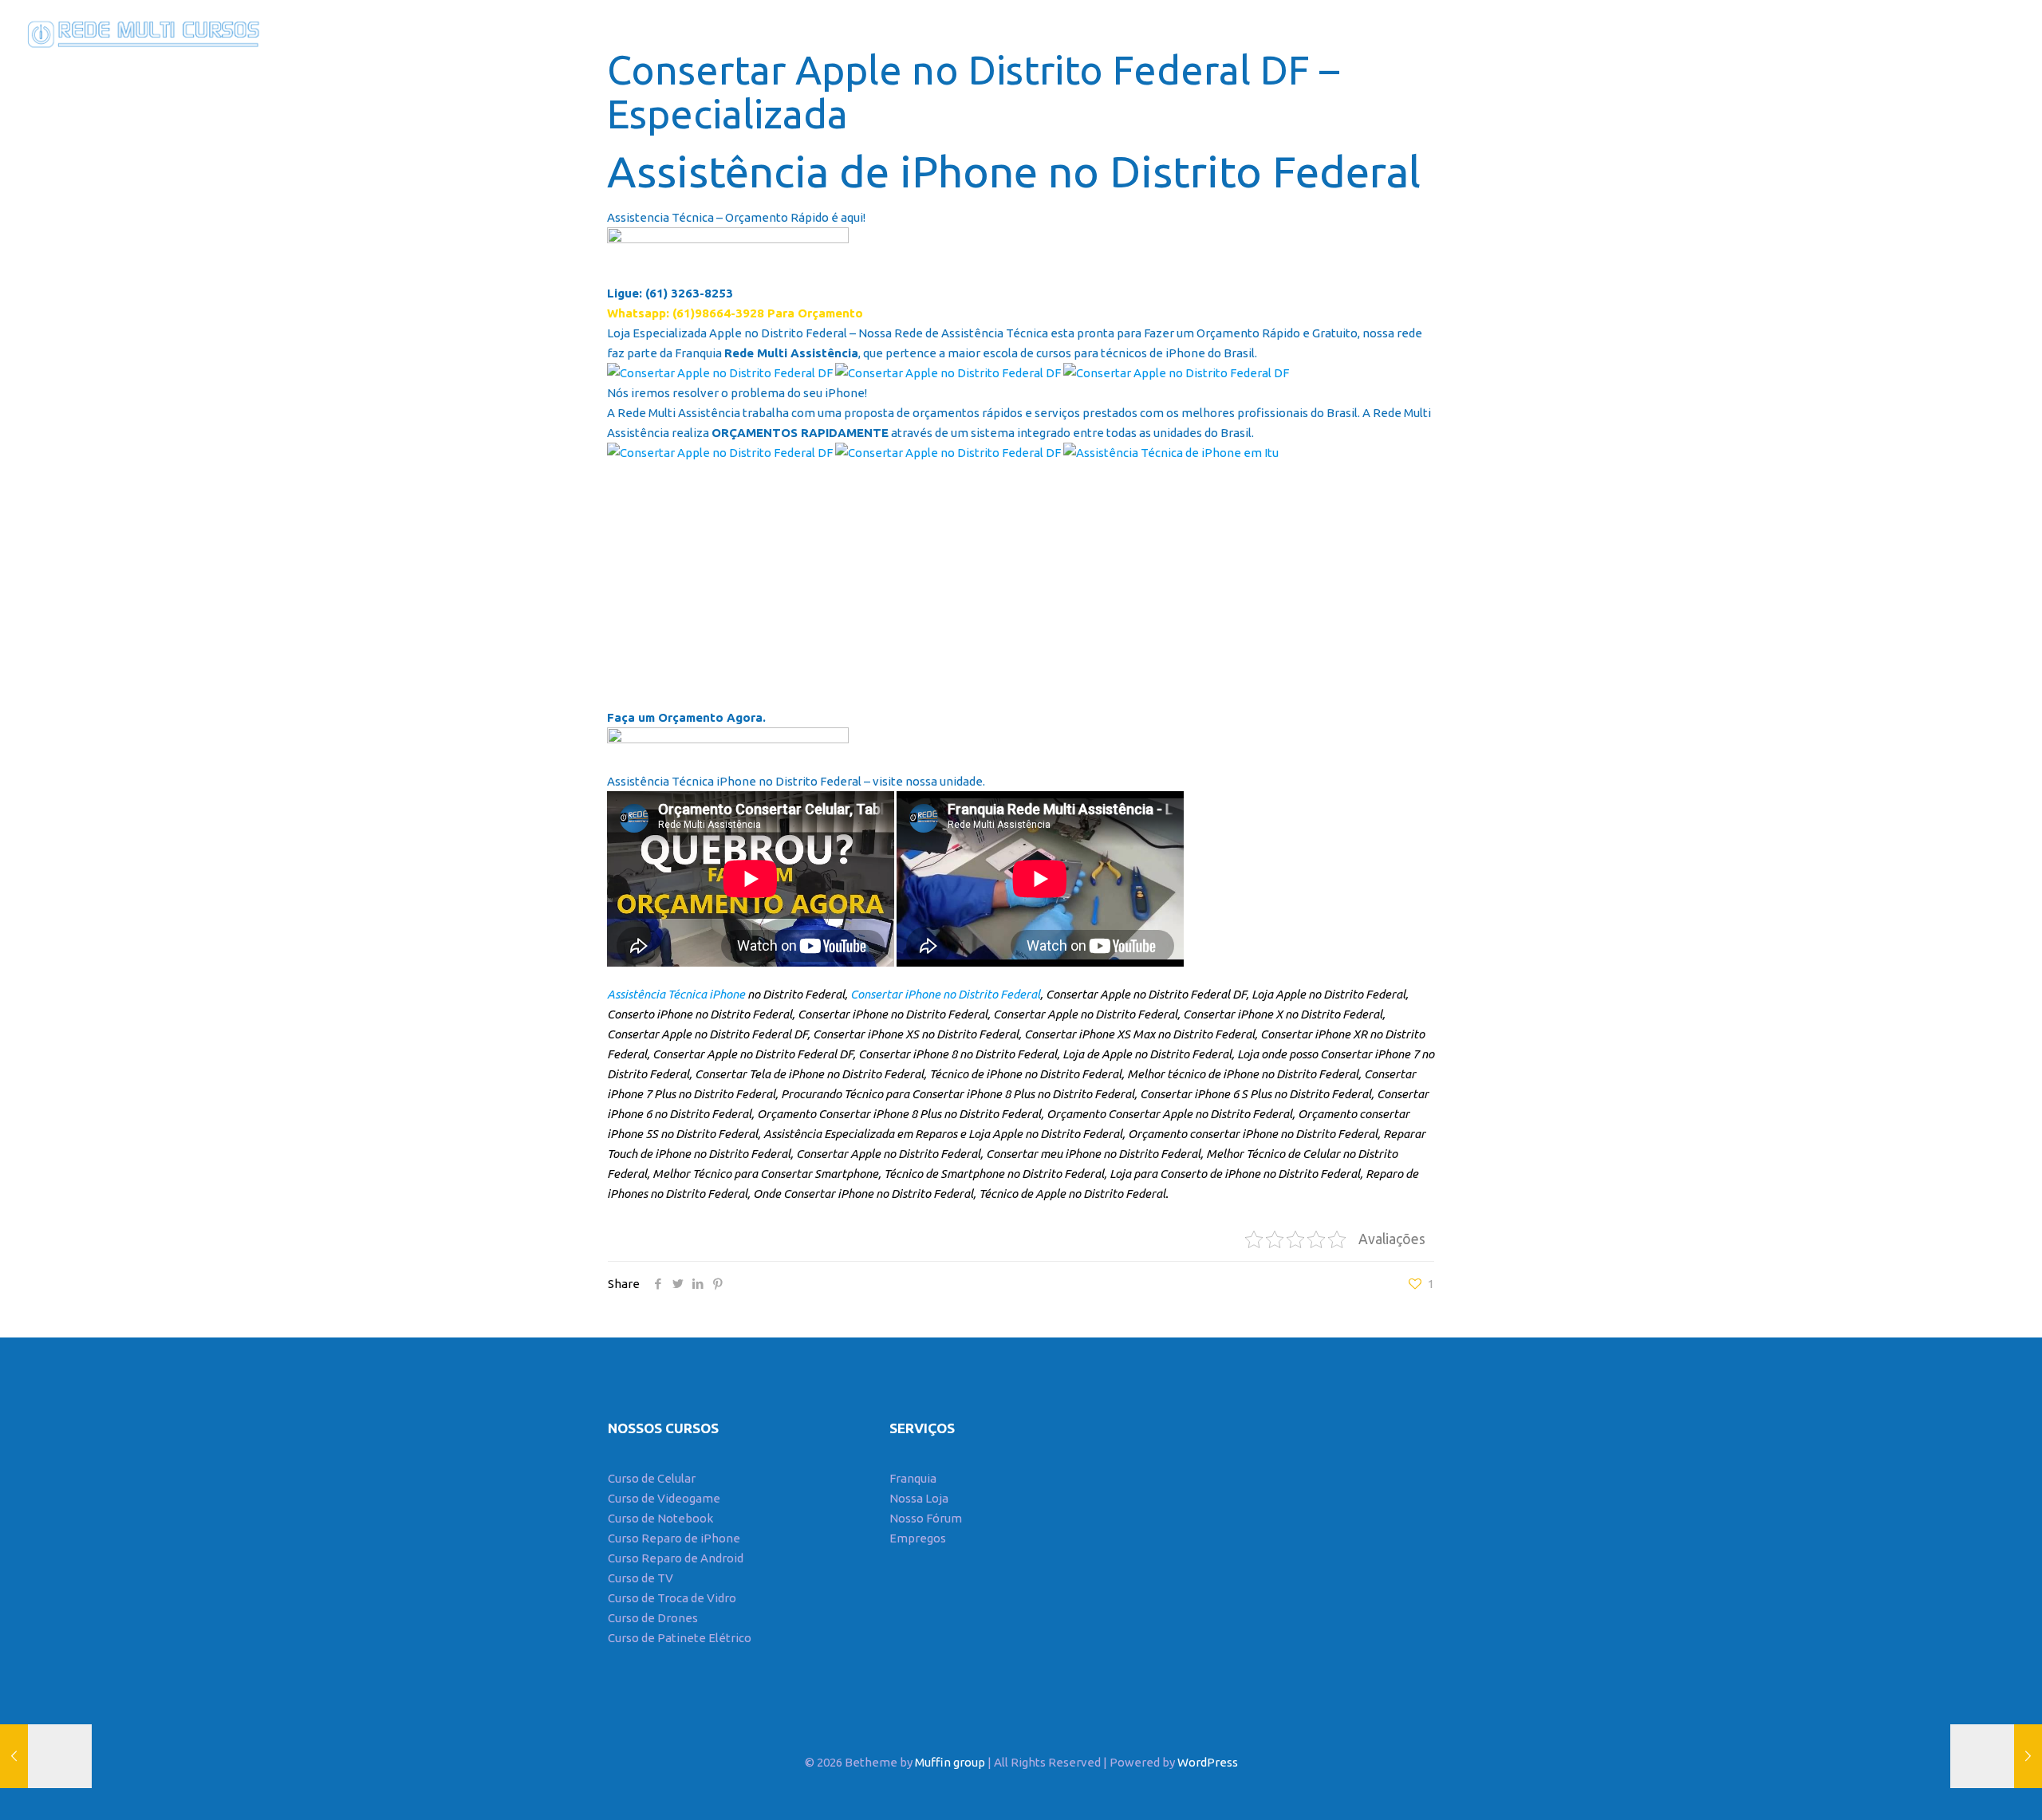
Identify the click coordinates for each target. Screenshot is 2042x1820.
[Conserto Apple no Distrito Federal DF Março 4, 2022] (46, 1756)
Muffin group (950, 1762)
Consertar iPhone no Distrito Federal (945, 994)
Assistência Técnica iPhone (676, 994)
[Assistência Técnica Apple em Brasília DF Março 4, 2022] (1996, 1756)
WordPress (1208, 1762)
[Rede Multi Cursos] (140, 32)
